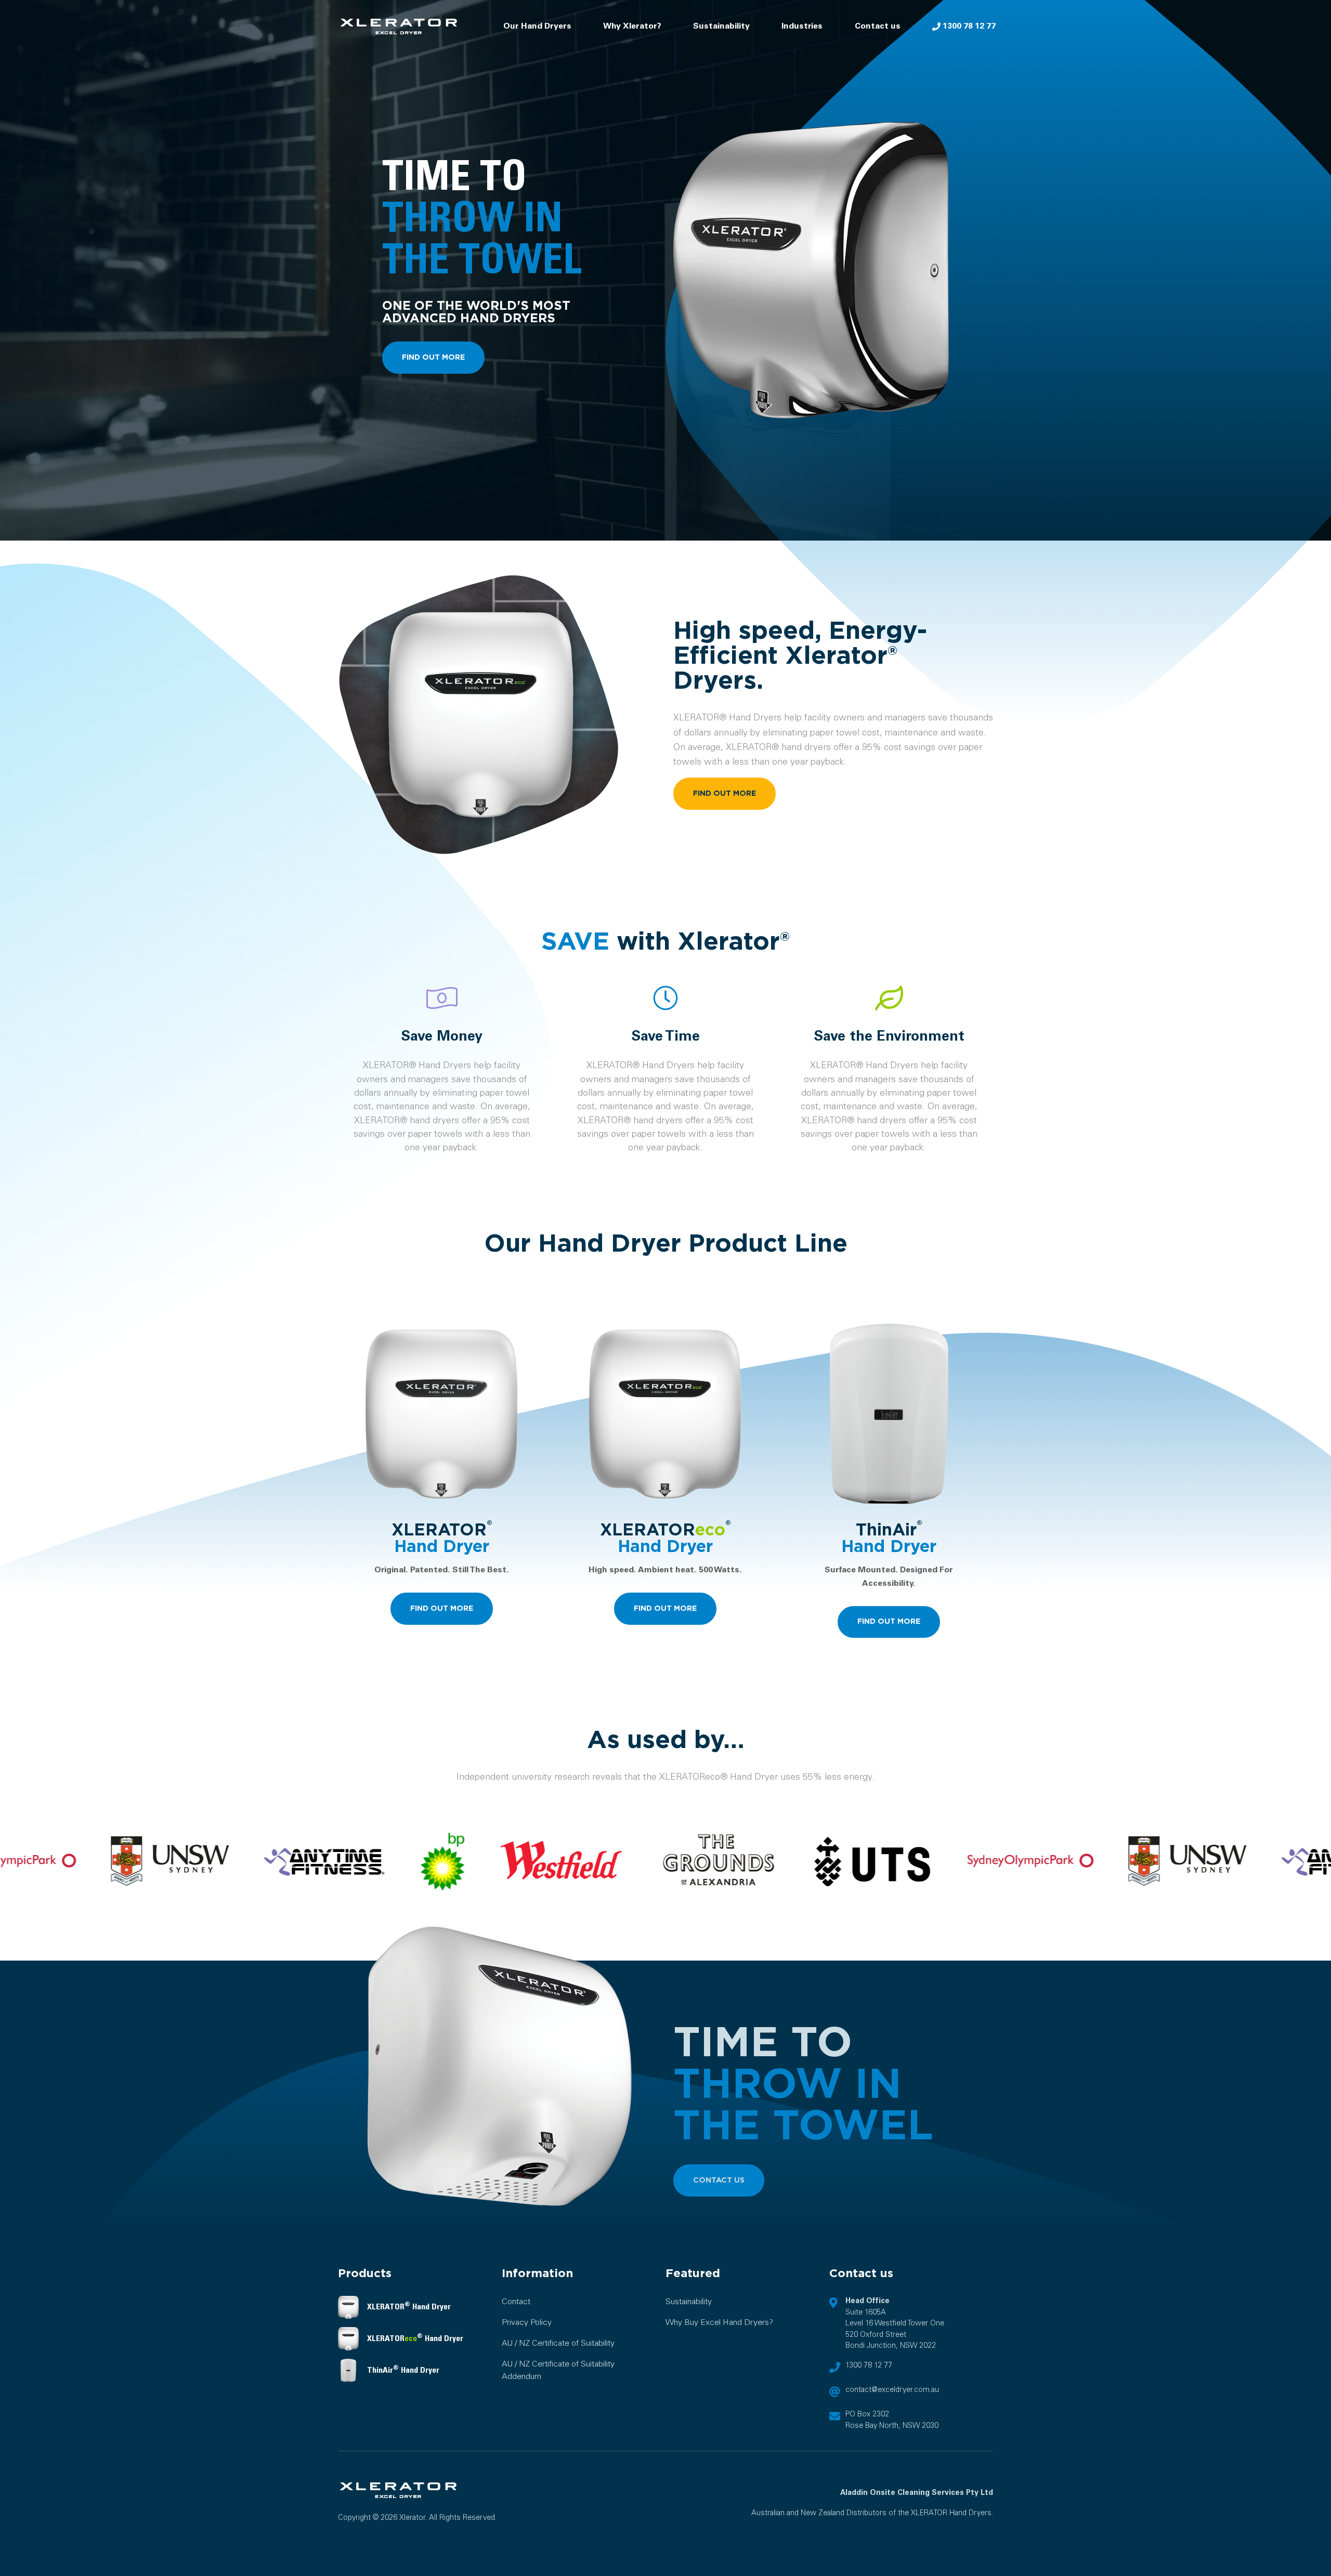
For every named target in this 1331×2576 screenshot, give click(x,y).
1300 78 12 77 (968, 26)
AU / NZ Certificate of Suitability (558, 2343)
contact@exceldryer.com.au (892, 2390)
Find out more (433, 357)
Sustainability (721, 26)
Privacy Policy (527, 2323)
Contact (516, 2302)
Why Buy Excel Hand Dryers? (719, 2323)
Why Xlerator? (632, 26)
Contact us (878, 26)
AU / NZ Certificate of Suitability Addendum (558, 2370)
